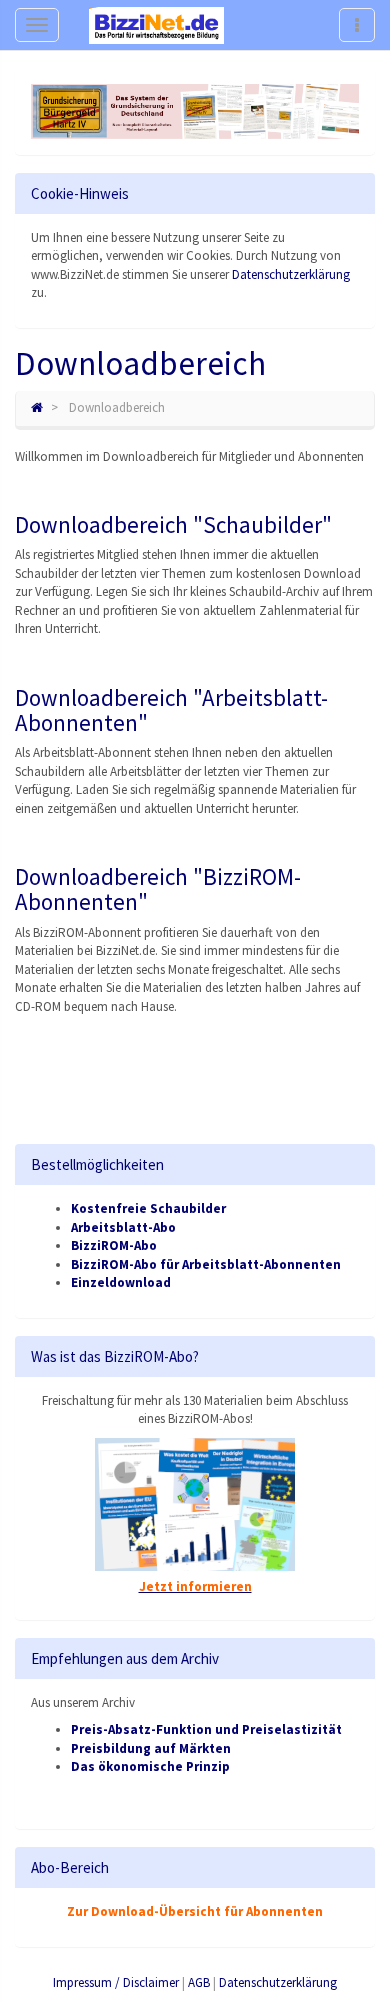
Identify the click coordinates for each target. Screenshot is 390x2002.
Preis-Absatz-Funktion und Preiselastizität (206, 1729)
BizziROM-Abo (114, 1245)
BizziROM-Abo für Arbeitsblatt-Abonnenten (206, 1264)
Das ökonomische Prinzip (150, 1766)
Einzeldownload (121, 1282)
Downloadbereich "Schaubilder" (173, 524)
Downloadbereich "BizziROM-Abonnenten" (158, 889)
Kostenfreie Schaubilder (148, 1208)
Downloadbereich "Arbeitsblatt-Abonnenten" (171, 710)
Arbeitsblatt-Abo (123, 1227)
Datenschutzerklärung (291, 274)
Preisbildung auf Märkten (151, 1748)
